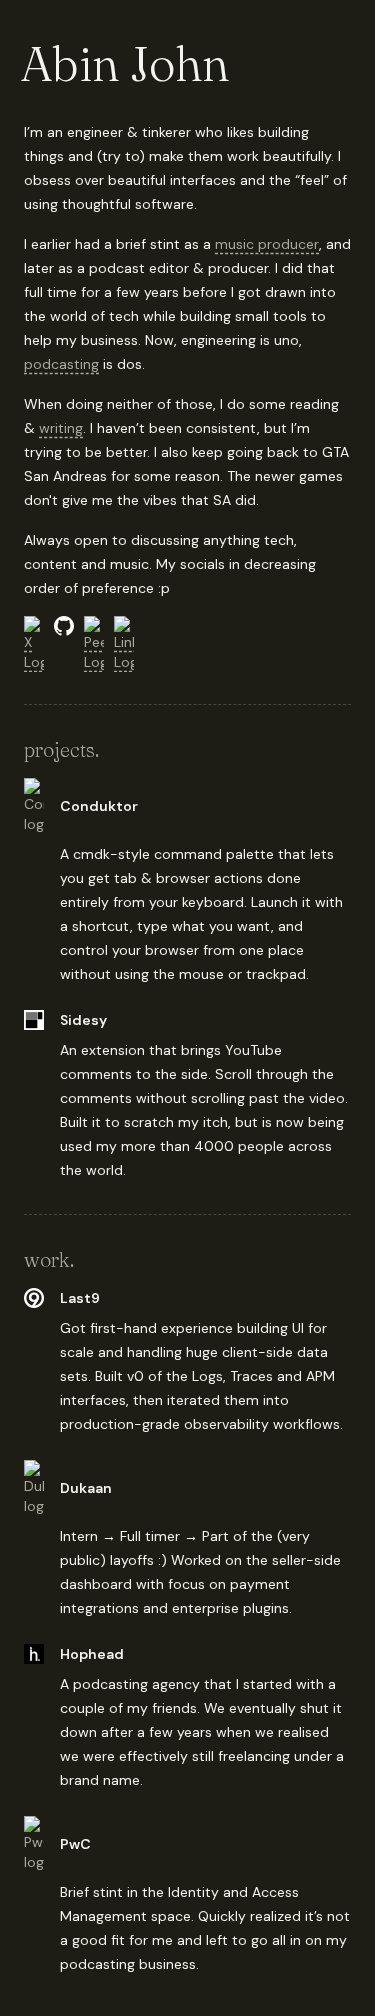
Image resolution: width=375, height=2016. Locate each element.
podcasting (61, 364)
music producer (267, 244)
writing (61, 428)
